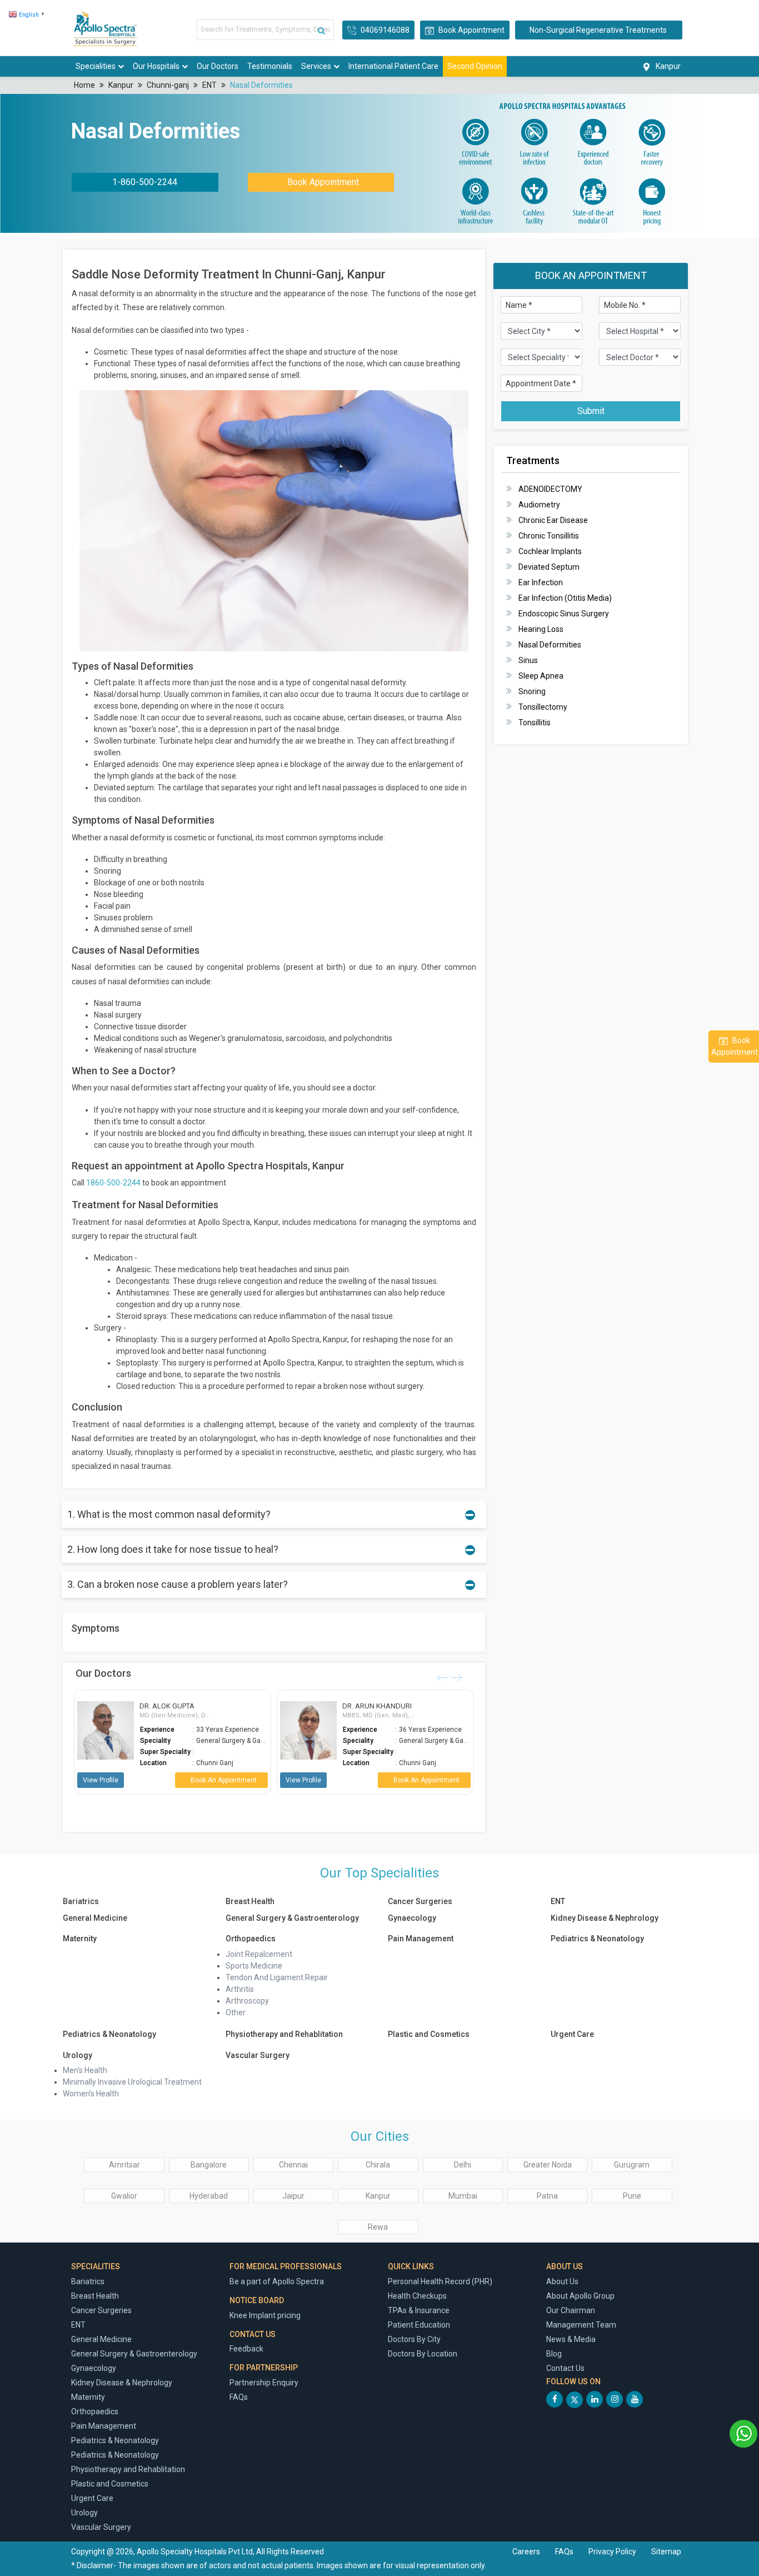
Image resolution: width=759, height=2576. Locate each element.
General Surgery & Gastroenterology (292, 1918)
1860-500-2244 (113, 1183)
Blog (554, 2354)
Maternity (80, 1939)
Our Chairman (571, 2310)
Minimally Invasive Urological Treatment (132, 2082)
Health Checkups (417, 2296)
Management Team (581, 2325)
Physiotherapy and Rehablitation (284, 2034)
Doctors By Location (423, 2354)
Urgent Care (572, 2034)
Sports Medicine (254, 1966)
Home (84, 85)
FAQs (239, 2397)
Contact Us (565, 2368)
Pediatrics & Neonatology (597, 1939)
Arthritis (240, 1989)
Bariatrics (81, 1901)
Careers (526, 2552)
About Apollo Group (580, 2296)
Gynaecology (412, 1918)
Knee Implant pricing (265, 2315)
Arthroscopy (247, 2001)
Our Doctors (218, 66)
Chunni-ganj (168, 85)
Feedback (246, 2349)
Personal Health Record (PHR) (440, 2281)
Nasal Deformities (261, 85)
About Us (562, 2281)
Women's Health (91, 2094)
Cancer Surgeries (420, 1901)
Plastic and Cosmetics (429, 2034)
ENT (209, 85)
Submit (591, 411)
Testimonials (270, 66)
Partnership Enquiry (264, 2383)
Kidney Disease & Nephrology (605, 1918)
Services (316, 66)
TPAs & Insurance (419, 2310)
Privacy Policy (613, 2552)
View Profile (91, 1780)
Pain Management (421, 1939)
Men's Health (85, 2070)
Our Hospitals (156, 66)
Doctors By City (414, 2339)
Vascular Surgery (258, 2055)
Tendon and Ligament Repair (277, 1977)
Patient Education (419, 2325)
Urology (78, 2055)
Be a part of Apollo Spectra (277, 2281)
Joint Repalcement (259, 1954)
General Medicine (95, 1918)
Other (236, 2012)
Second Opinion (475, 66)
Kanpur (121, 85)
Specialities (96, 66)
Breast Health (250, 1901)
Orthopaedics (251, 1939)
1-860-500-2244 (145, 182)
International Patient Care (393, 66)
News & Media (571, 2339)
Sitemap (666, 2552)
